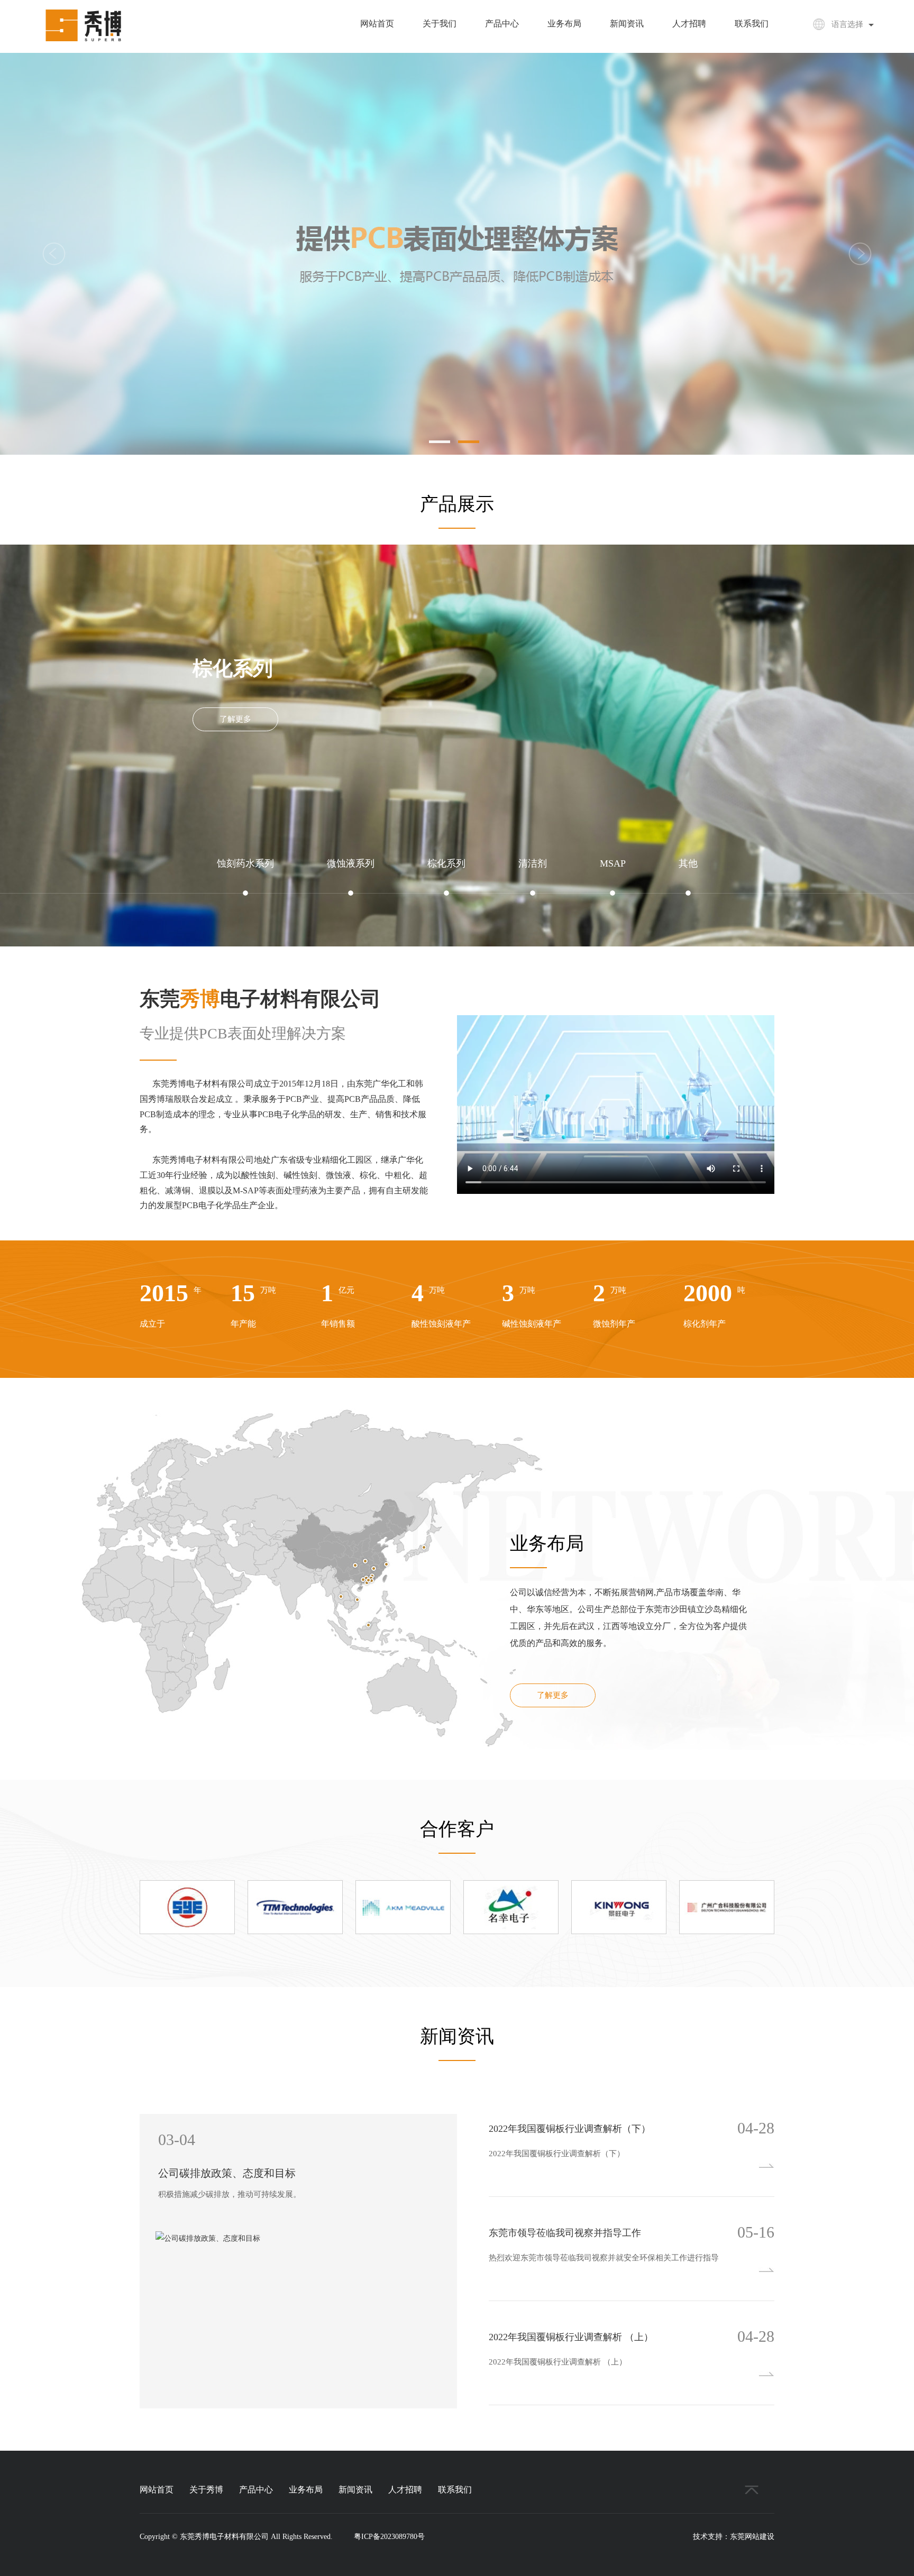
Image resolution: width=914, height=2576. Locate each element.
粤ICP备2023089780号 (389, 2537)
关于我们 (440, 24)
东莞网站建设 (752, 2537)
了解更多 (235, 719)
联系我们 (752, 24)
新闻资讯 (627, 24)
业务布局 (564, 24)
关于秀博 (206, 2490)
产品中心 (502, 24)
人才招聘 (689, 24)
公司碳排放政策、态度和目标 (227, 2173)
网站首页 (377, 24)
